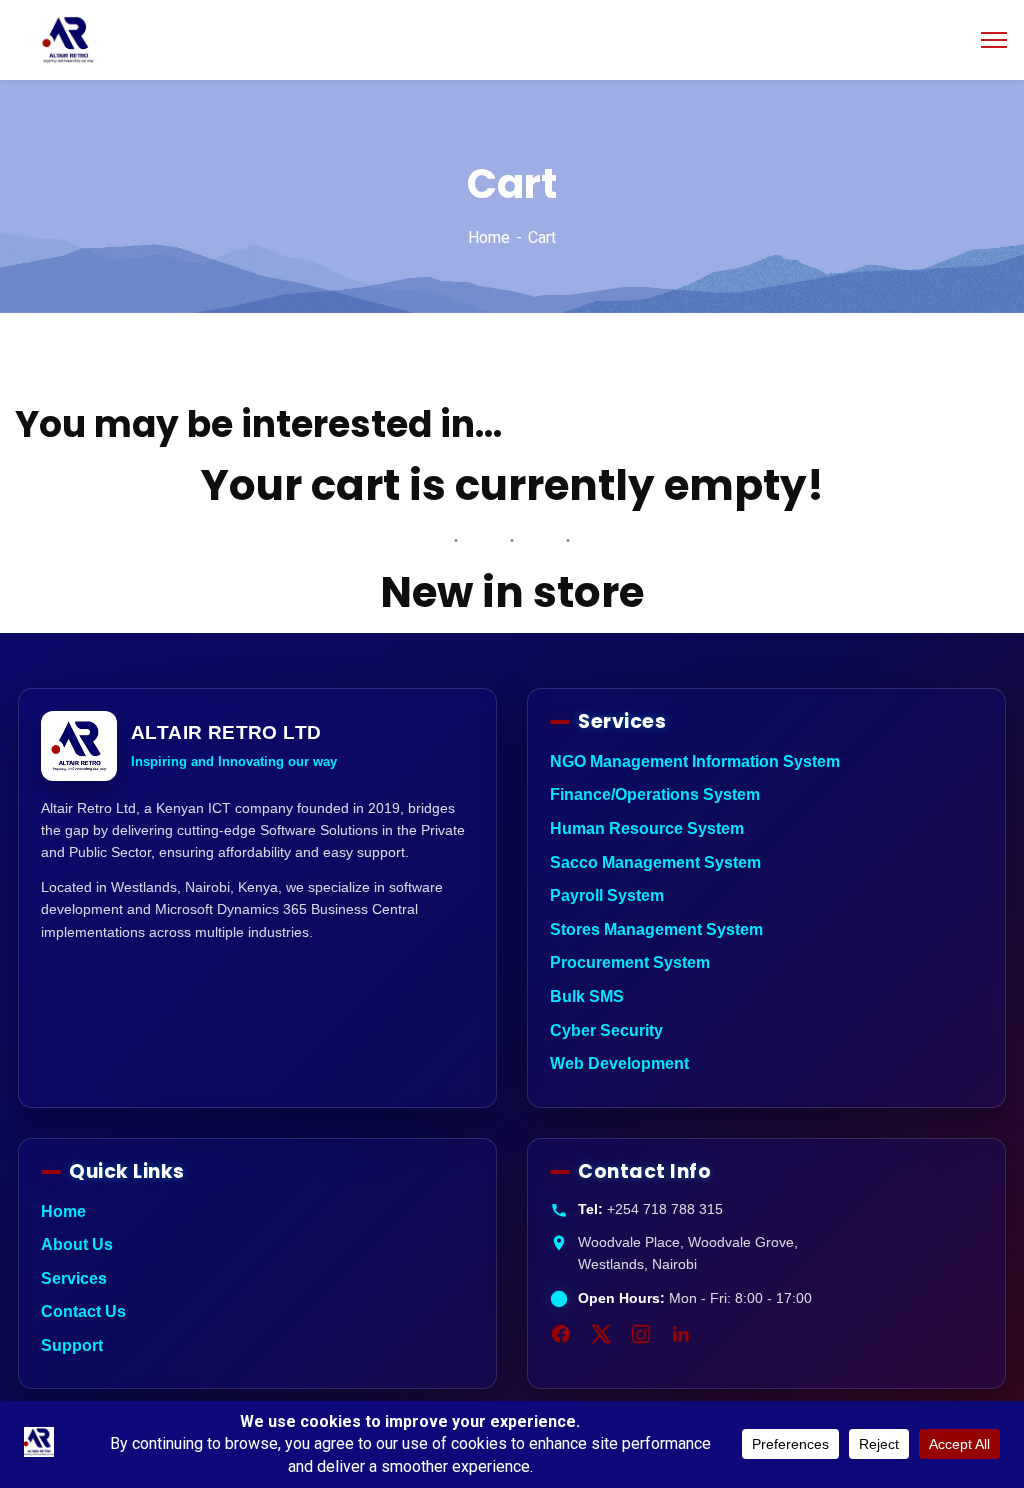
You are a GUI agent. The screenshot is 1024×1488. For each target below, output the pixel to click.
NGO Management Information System (695, 761)
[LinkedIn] (681, 1334)
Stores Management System (656, 929)
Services (74, 1278)
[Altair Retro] (68, 38)
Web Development (619, 1063)
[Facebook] (561, 1334)
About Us (77, 1244)
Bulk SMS (587, 996)
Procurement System (630, 962)
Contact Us (83, 1311)
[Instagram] (641, 1334)
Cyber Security (606, 1030)
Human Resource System (647, 828)
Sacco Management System (655, 862)
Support (72, 1345)
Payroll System (607, 895)
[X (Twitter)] (601, 1334)
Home (489, 237)
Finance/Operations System (655, 794)
